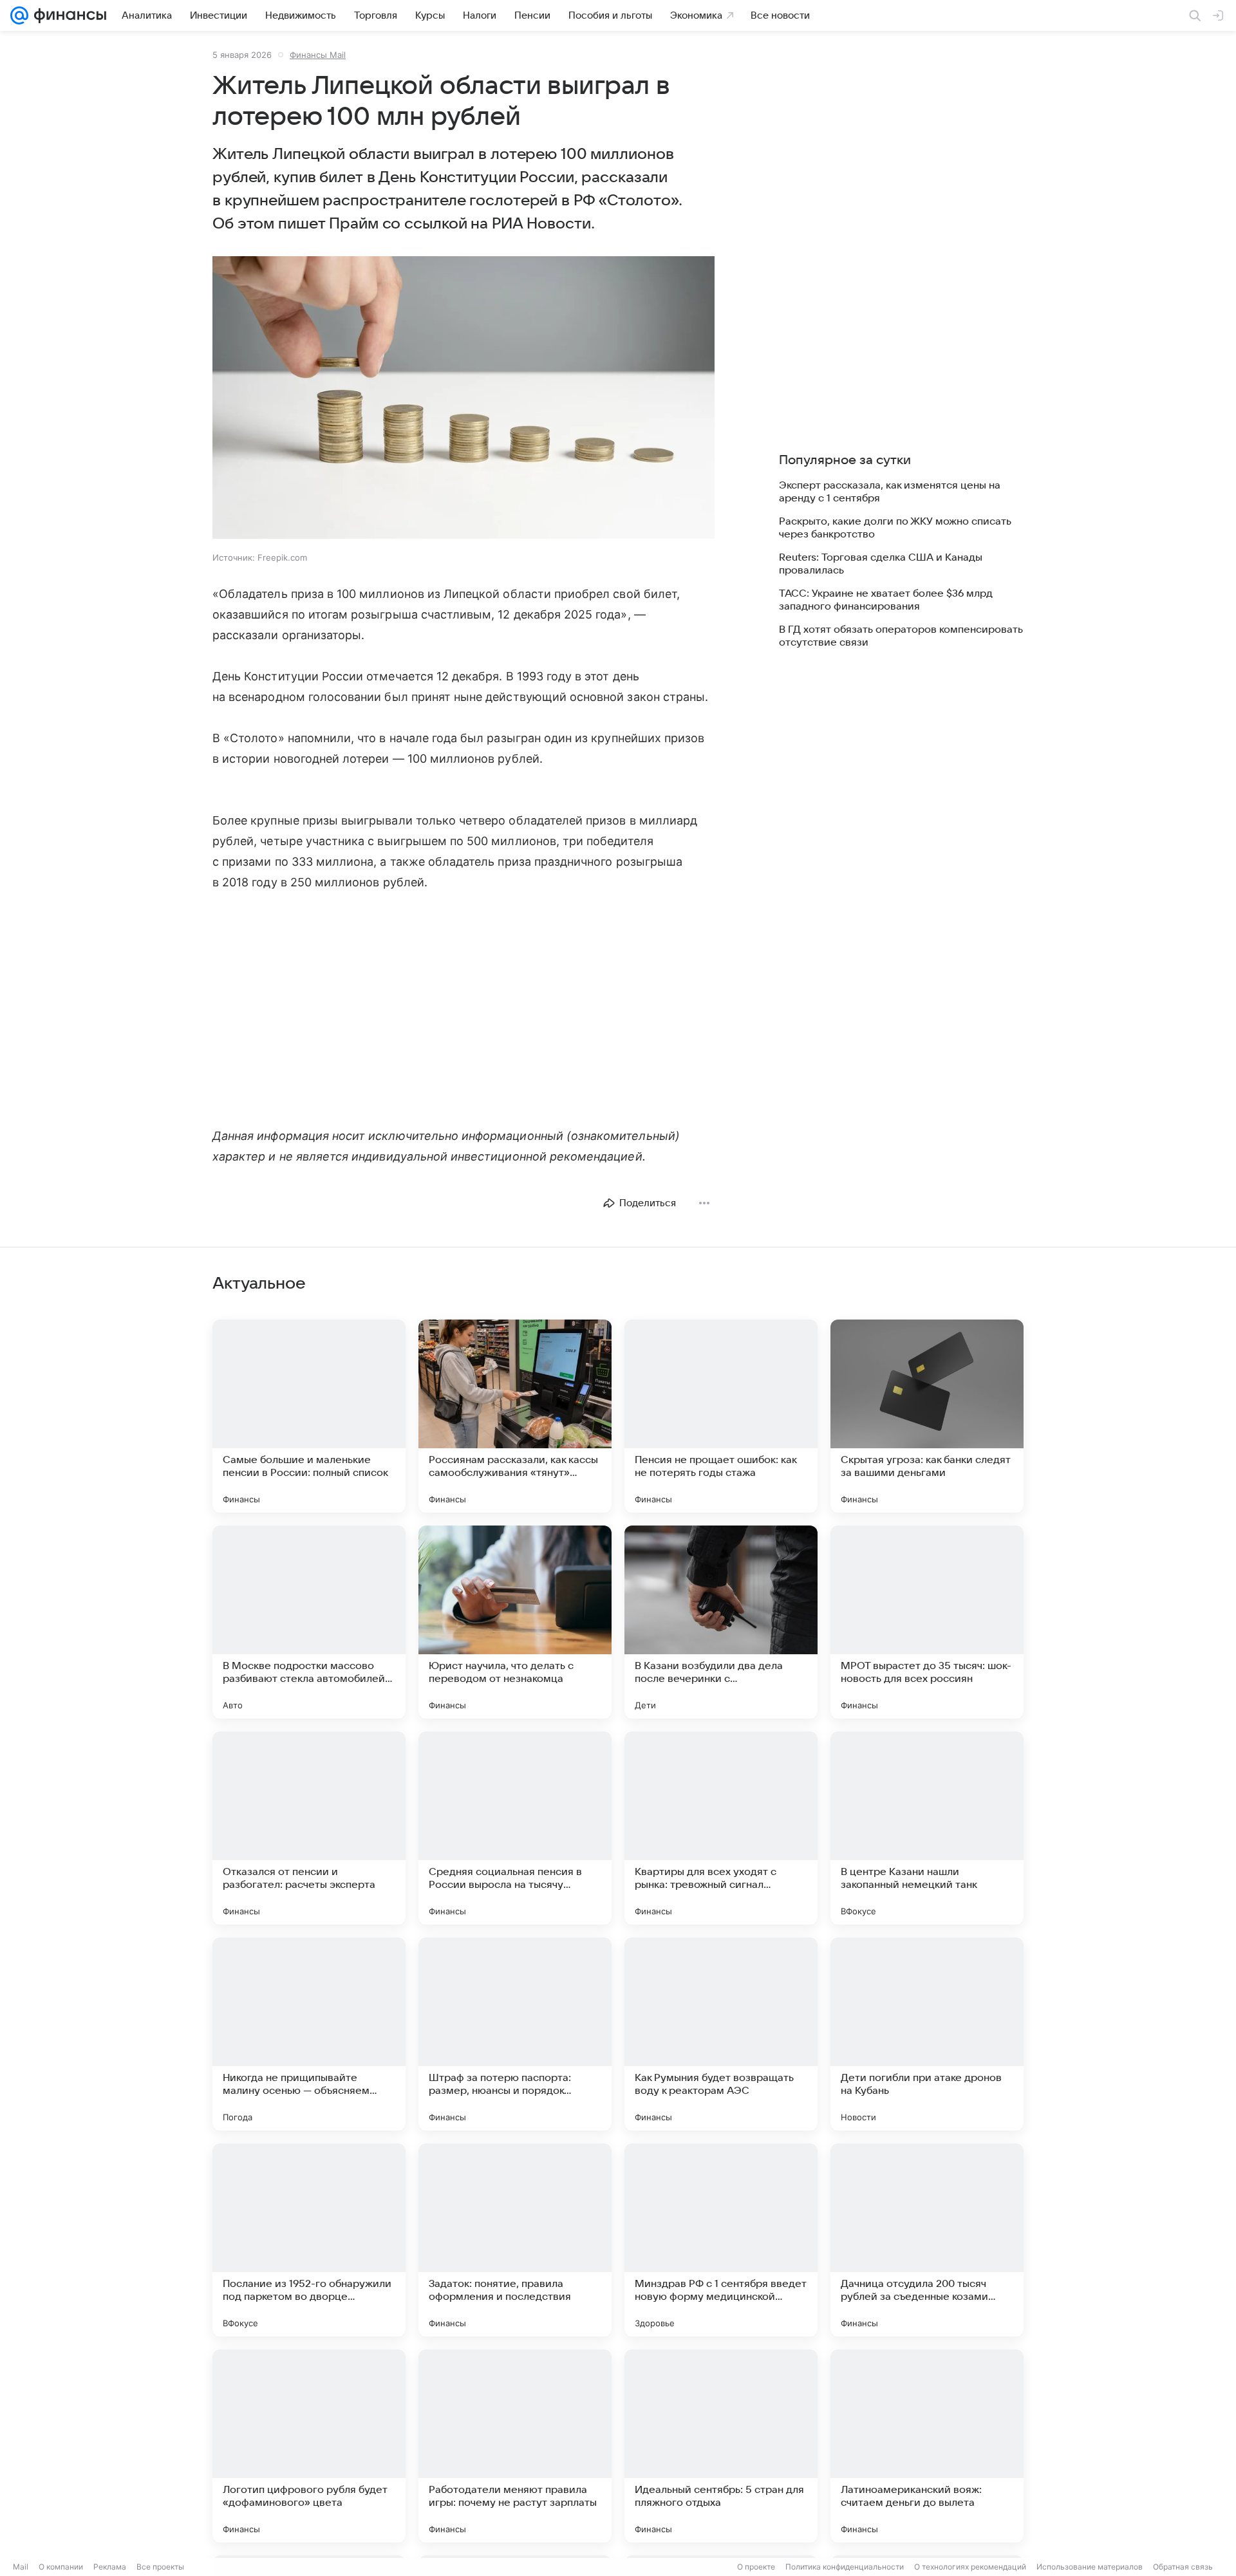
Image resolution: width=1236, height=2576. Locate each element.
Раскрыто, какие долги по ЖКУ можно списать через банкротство (895, 528)
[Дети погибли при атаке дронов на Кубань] (927, 2034)
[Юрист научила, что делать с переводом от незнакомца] (515, 1622)
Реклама (110, 2567)
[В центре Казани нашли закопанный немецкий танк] (927, 1828)
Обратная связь (1183, 2567)
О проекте (756, 2567)
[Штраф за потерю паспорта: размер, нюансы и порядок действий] (515, 2034)
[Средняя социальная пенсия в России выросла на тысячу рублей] (515, 1828)
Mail (21, 2567)
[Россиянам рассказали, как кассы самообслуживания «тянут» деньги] (515, 1416)
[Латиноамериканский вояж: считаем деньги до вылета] (927, 2446)
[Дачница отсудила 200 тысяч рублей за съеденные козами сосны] (927, 2240)
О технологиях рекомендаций (970, 2567)
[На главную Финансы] (67, 15)
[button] (464, 399)
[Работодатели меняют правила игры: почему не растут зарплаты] (515, 2446)
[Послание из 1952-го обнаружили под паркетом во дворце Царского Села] (309, 2240)
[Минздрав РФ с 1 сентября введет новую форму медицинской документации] (721, 2240)
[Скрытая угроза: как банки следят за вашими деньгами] (927, 1416)
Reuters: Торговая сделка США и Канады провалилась (881, 564)
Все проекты (160, 2567)
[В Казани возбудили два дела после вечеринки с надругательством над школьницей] (721, 1622)
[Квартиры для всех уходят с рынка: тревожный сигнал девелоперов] (721, 1828)
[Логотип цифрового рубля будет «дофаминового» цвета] (309, 2446)
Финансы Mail (318, 55)
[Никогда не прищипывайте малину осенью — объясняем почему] (309, 2034)
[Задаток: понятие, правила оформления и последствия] (515, 2240)
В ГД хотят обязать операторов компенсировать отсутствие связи (901, 636)
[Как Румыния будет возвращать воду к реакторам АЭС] (721, 2034)
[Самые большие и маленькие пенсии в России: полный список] (309, 1416)
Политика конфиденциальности (845, 2567)
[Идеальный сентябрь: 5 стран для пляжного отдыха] (721, 2446)
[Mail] (19, 15)
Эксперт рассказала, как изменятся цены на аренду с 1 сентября (890, 492)
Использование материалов (1090, 2567)
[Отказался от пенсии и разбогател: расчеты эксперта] (309, 1828)
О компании (61, 2567)
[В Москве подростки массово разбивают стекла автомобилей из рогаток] (309, 1622)
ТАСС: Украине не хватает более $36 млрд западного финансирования (886, 600)
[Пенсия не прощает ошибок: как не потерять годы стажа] (721, 1416)
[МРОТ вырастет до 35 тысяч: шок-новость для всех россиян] (927, 1622)
